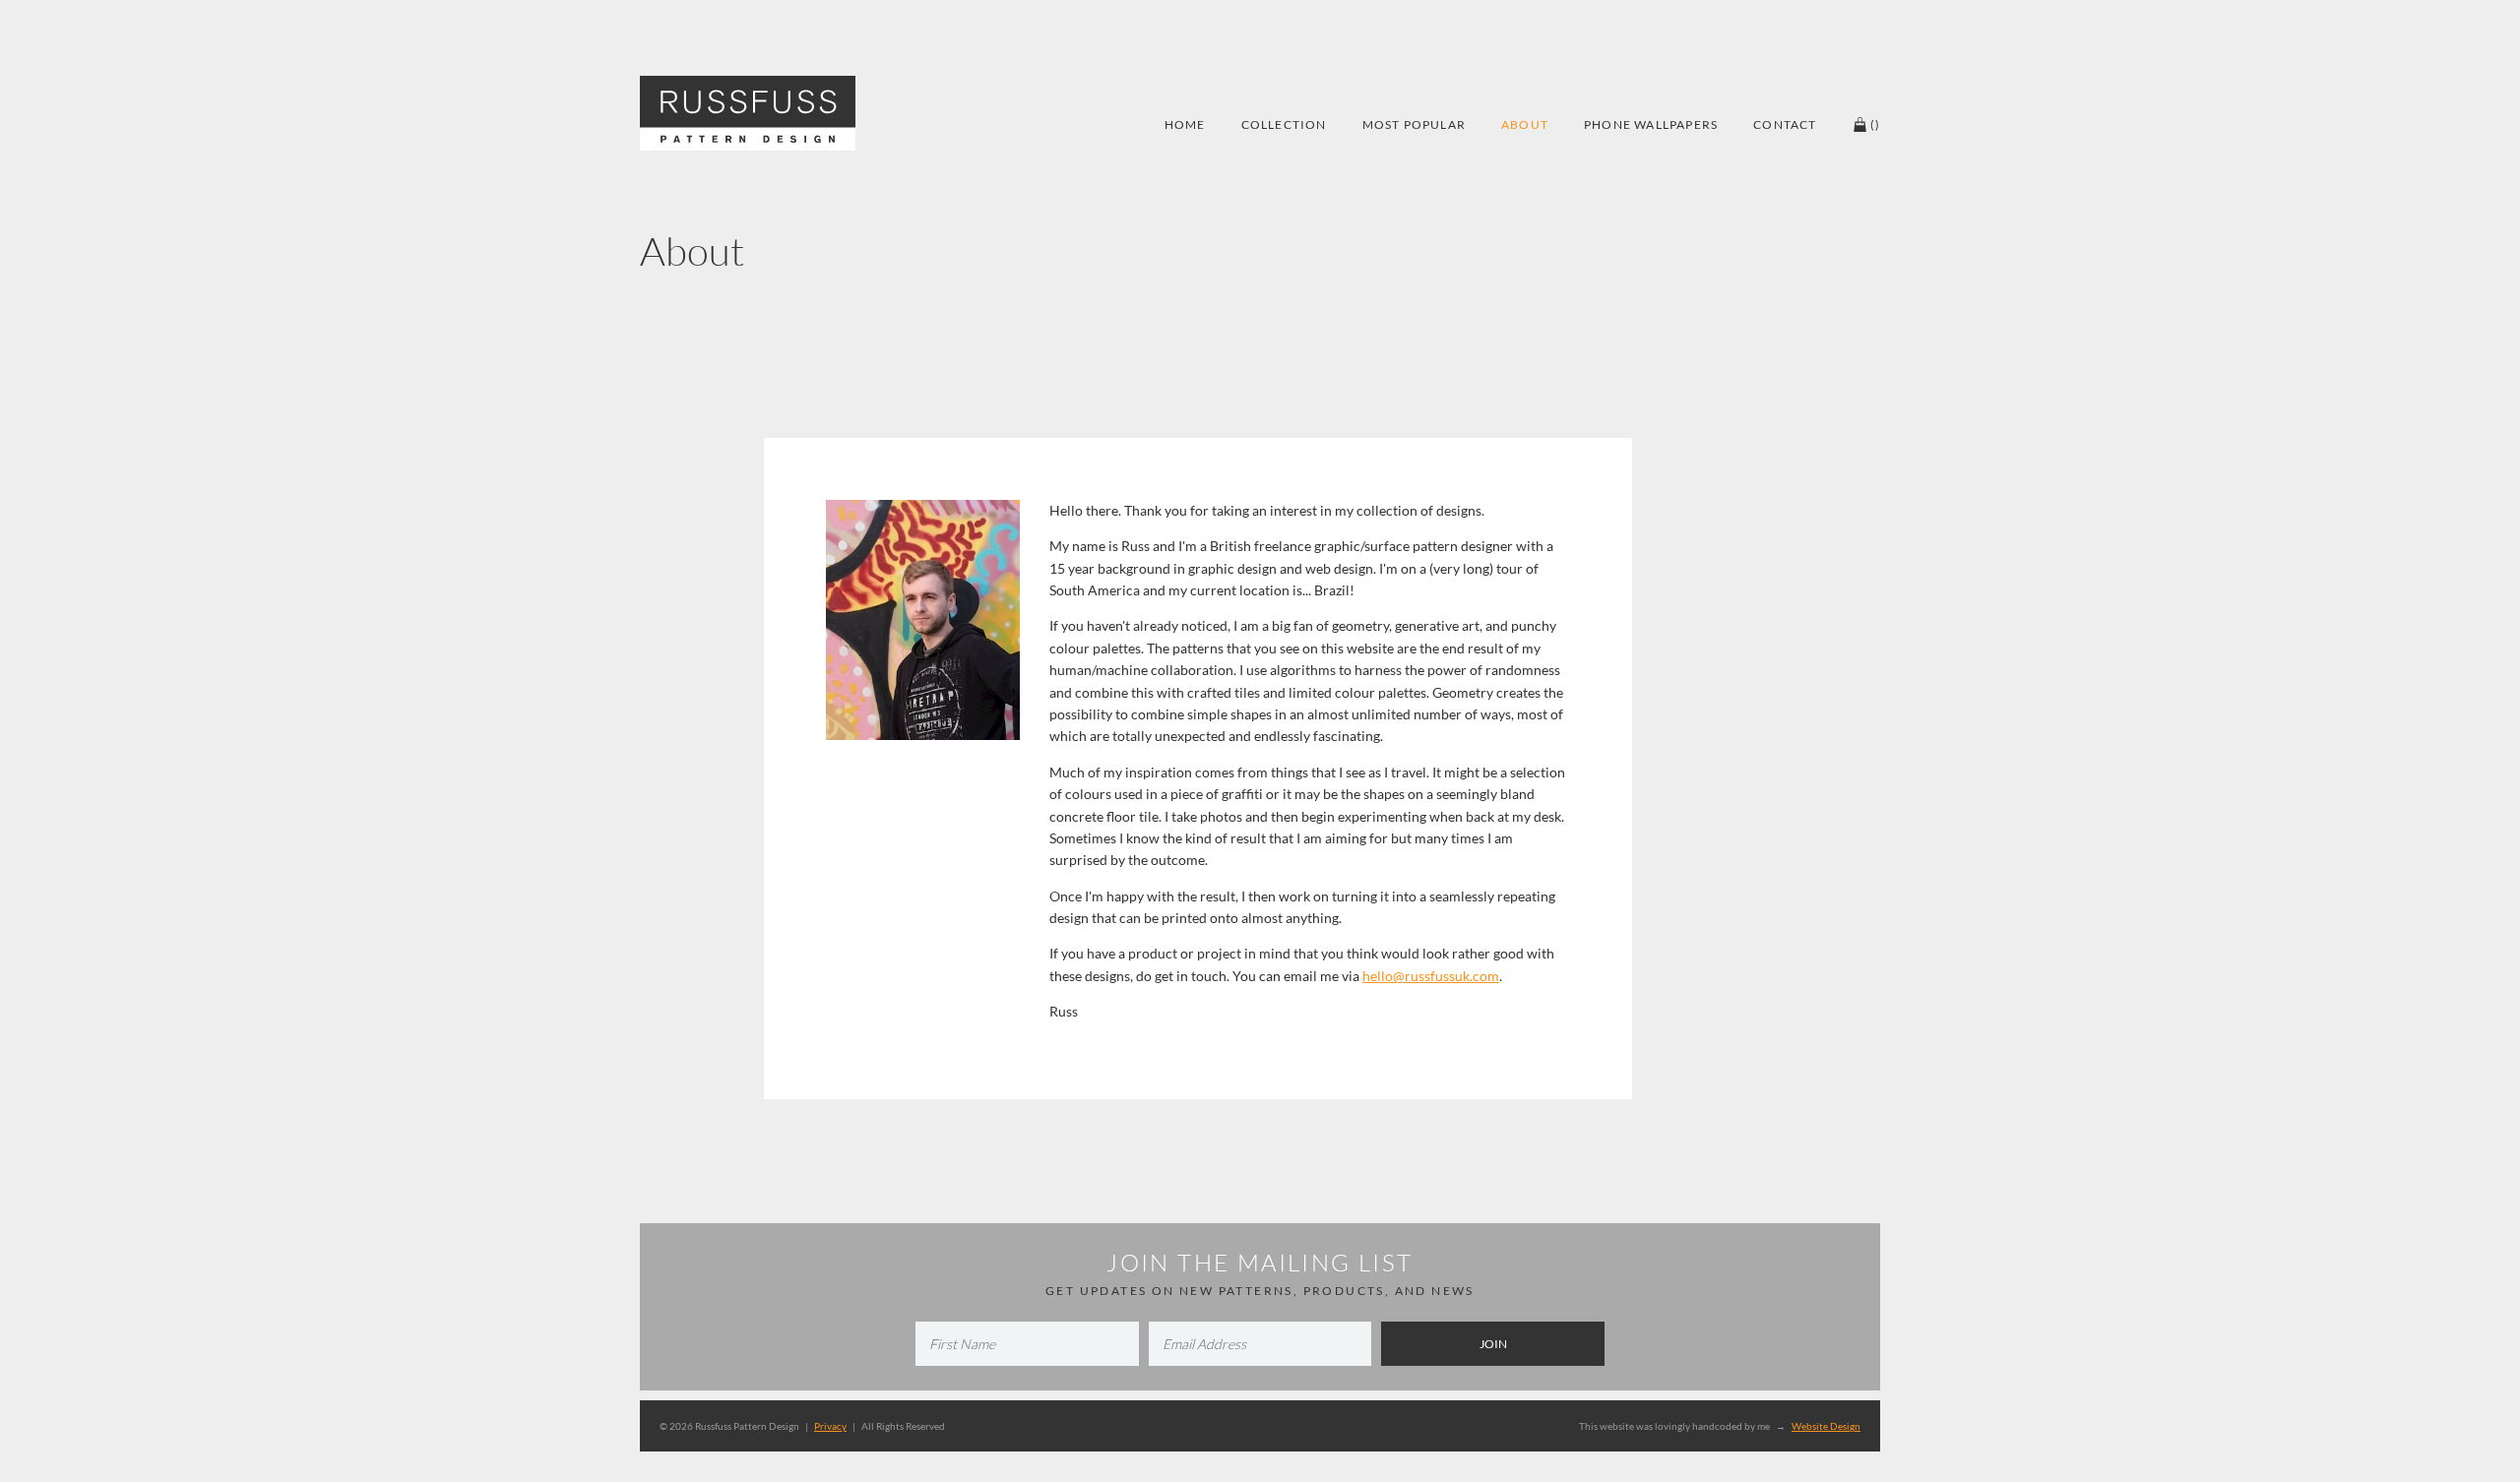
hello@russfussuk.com (1431, 976)
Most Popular (1414, 124)
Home (1185, 124)
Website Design (1826, 1426)
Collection (1284, 124)
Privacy (830, 1426)
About (1525, 124)
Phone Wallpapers (1651, 124)
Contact (1785, 124)
